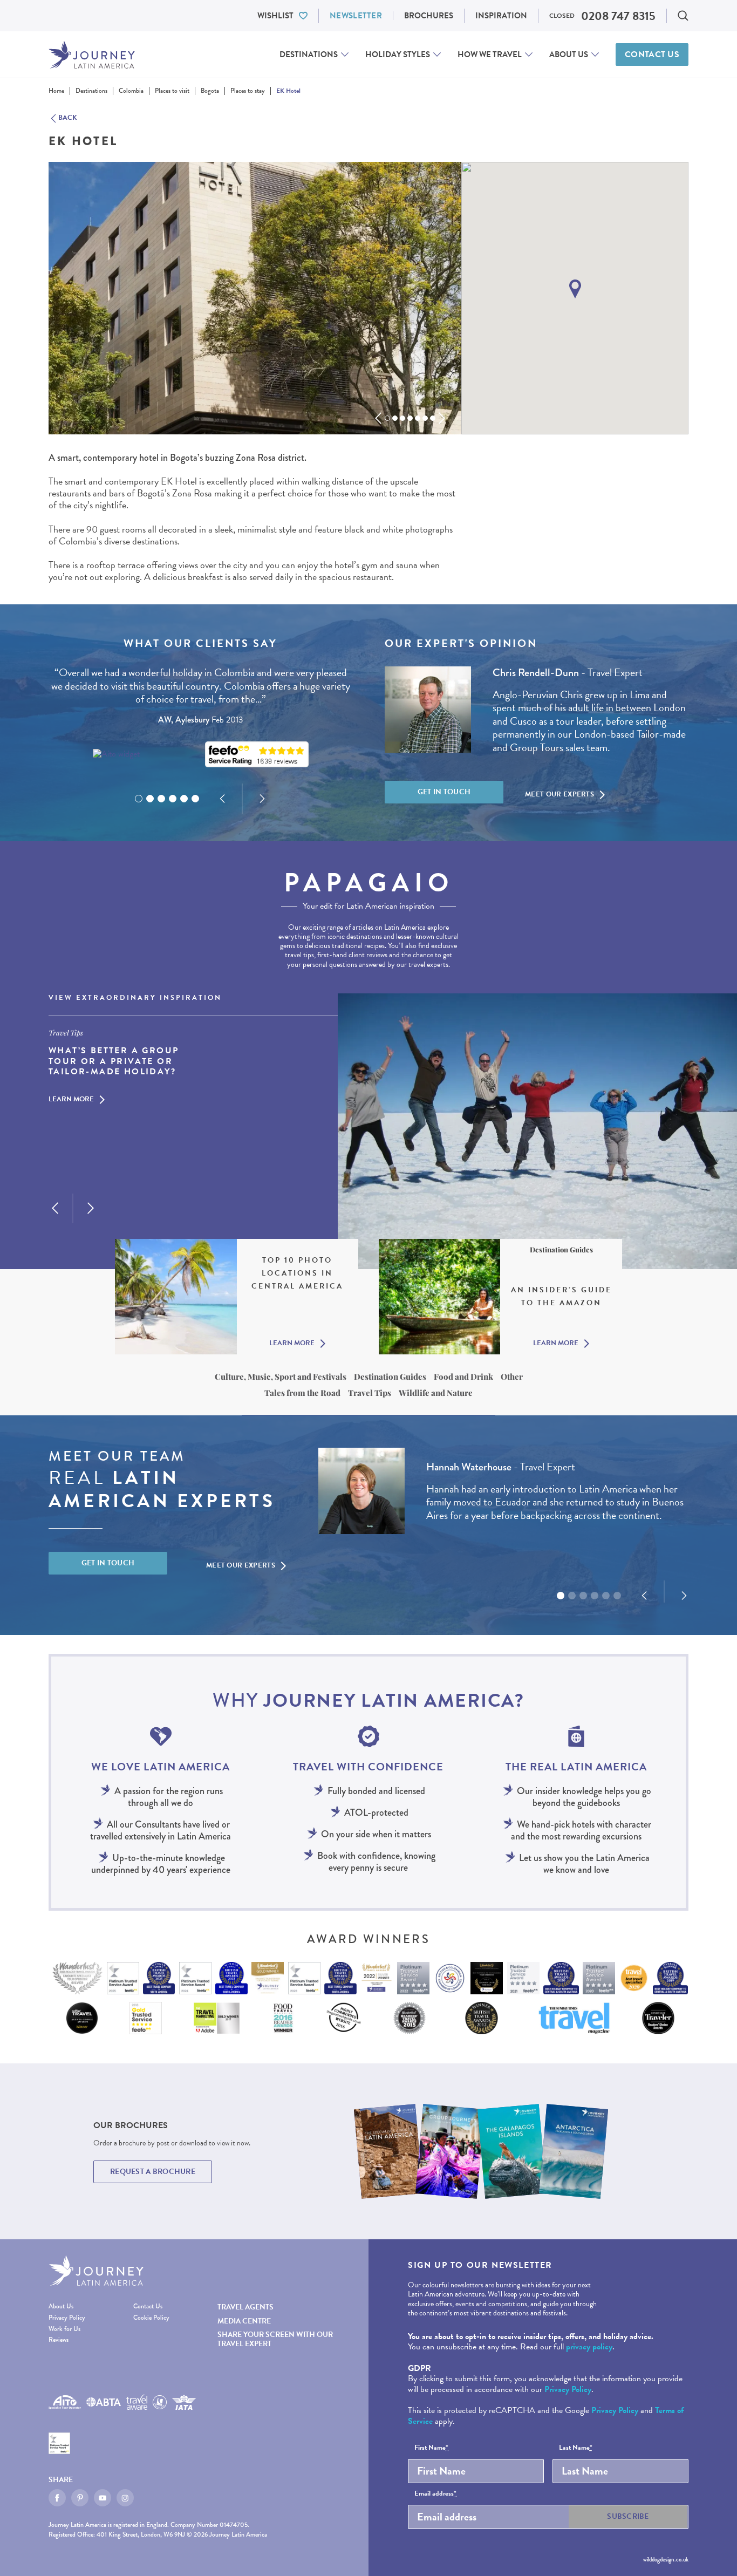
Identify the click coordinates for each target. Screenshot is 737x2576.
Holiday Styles (398, 54)
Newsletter (356, 16)
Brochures (429, 16)
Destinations (309, 54)
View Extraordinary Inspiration (135, 998)
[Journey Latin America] (92, 55)
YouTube (103, 2498)
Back (68, 118)
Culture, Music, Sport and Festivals (281, 1376)
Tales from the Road (302, 1393)
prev (378, 418)
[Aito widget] (116, 754)
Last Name (576, 2448)
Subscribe (628, 2516)
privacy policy (589, 2347)
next (442, 418)
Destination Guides (390, 1376)
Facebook (57, 2498)
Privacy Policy (67, 2318)
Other (512, 1376)
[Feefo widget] (257, 755)
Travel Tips (370, 1393)
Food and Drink (463, 1376)
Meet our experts (559, 794)
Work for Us (64, 2329)
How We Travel (490, 54)
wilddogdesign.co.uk (666, 2559)
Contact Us (652, 54)
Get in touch (444, 792)
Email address (435, 2494)
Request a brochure (153, 2172)
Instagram (125, 2498)
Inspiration (501, 16)
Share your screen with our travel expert (275, 2339)
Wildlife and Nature (436, 1393)
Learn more (71, 1100)
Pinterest (80, 2498)
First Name (431, 2448)
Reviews (59, 2340)
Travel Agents (245, 2307)
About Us (569, 54)
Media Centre (244, 2321)
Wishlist (275, 16)
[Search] (683, 16)
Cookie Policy (151, 2318)
